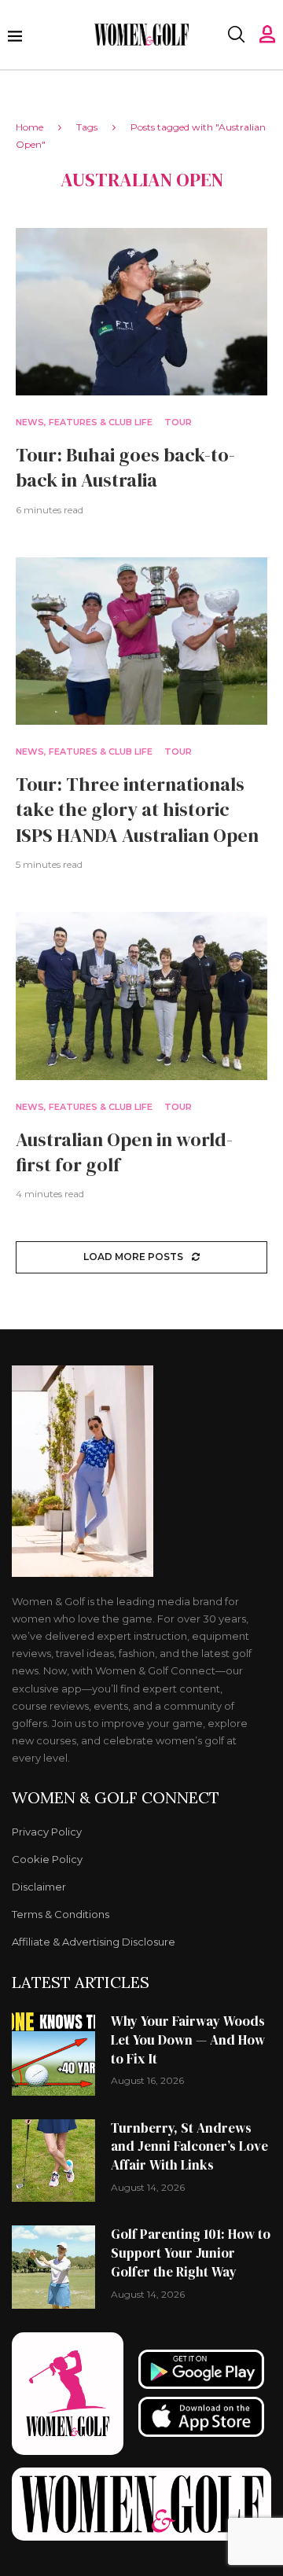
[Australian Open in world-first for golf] (141, 996)
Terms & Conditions (61, 1915)
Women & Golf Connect (116, 1798)
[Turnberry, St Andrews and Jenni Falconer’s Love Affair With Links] (53, 2161)
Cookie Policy (47, 1859)
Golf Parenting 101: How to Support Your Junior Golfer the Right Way (191, 2253)
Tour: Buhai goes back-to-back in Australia (125, 467)
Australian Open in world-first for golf (124, 1152)
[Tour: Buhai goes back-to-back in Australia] (141, 312)
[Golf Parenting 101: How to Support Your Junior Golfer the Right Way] (53, 2267)
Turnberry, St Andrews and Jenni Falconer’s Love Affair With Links (189, 2147)
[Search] (236, 35)
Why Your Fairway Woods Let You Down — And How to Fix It (188, 2040)
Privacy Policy (47, 1832)
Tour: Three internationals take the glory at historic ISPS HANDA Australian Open (137, 810)
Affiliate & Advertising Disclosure (94, 1942)
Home (29, 127)
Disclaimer (39, 1887)
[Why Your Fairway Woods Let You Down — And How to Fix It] (53, 2054)
